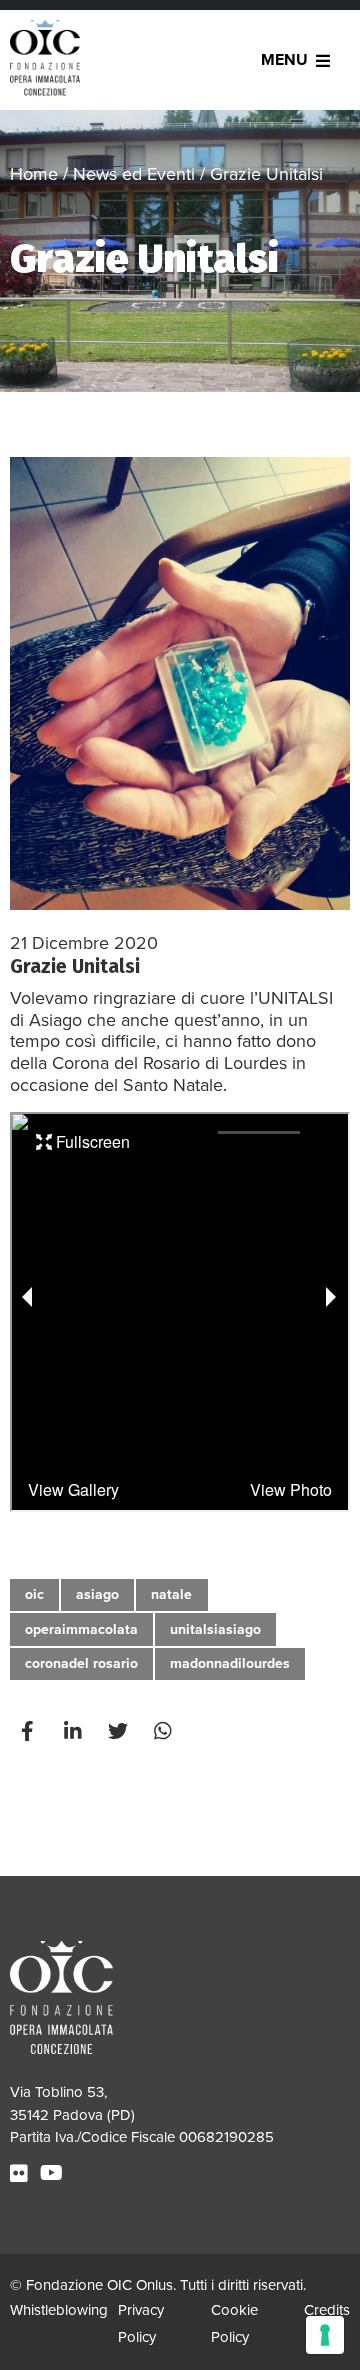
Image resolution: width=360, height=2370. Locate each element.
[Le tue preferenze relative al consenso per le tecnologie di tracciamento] (325, 2335)
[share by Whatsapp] (165, 1731)
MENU (284, 60)
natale (171, 1594)
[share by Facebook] (30, 1731)
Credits (327, 2310)
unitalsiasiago (215, 1629)
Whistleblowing (59, 2310)
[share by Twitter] (120, 1731)
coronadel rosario (81, 1663)
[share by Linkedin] (75, 1731)
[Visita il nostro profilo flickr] (21, 2174)
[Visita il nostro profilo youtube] (54, 2174)
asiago (97, 1594)
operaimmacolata (81, 1629)
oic (34, 1594)
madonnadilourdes (230, 1663)
